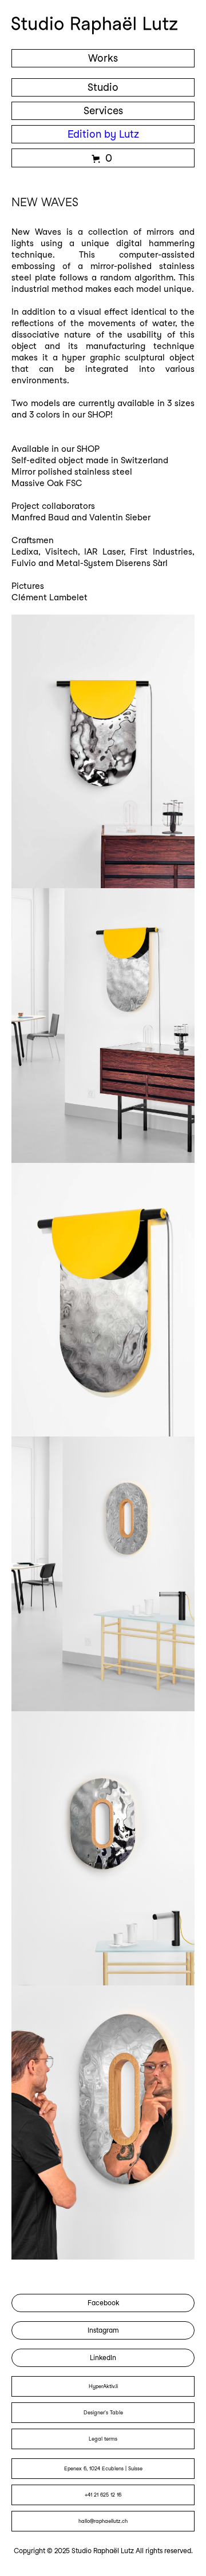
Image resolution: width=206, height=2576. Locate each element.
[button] (103, 158)
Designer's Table (103, 2412)
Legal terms (103, 2439)
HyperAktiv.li (103, 2386)
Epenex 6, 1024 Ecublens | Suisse (103, 2468)
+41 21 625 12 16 (103, 2495)
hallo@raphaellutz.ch (103, 2521)
